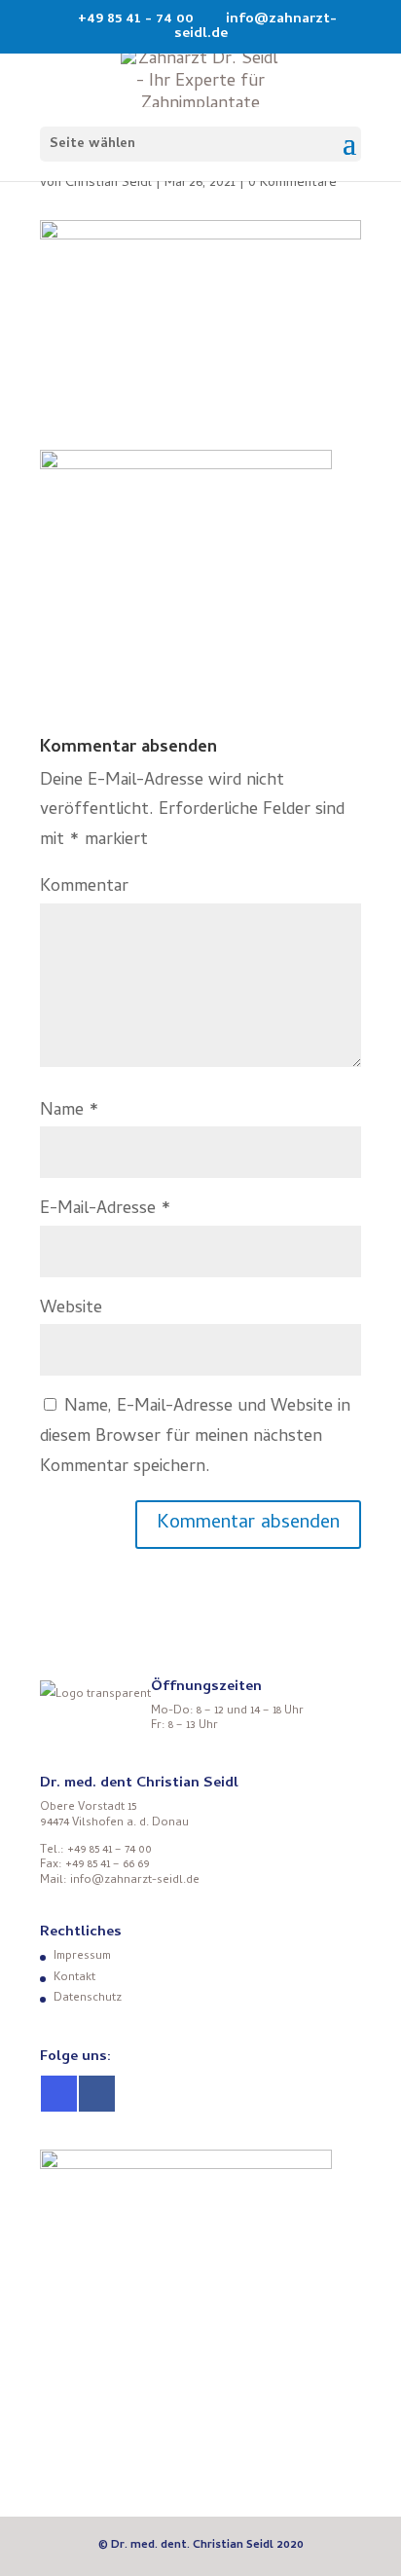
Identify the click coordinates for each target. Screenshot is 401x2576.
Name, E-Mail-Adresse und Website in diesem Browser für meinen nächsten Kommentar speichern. (195, 1437)
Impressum (82, 1957)
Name (70, 1111)
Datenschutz (88, 1999)
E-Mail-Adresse (106, 1210)
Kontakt (74, 1978)
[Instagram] (59, 2094)
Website (71, 1309)
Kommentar (84, 887)
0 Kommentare (292, 184)
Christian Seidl (109, 184)
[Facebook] (97, 2094)
